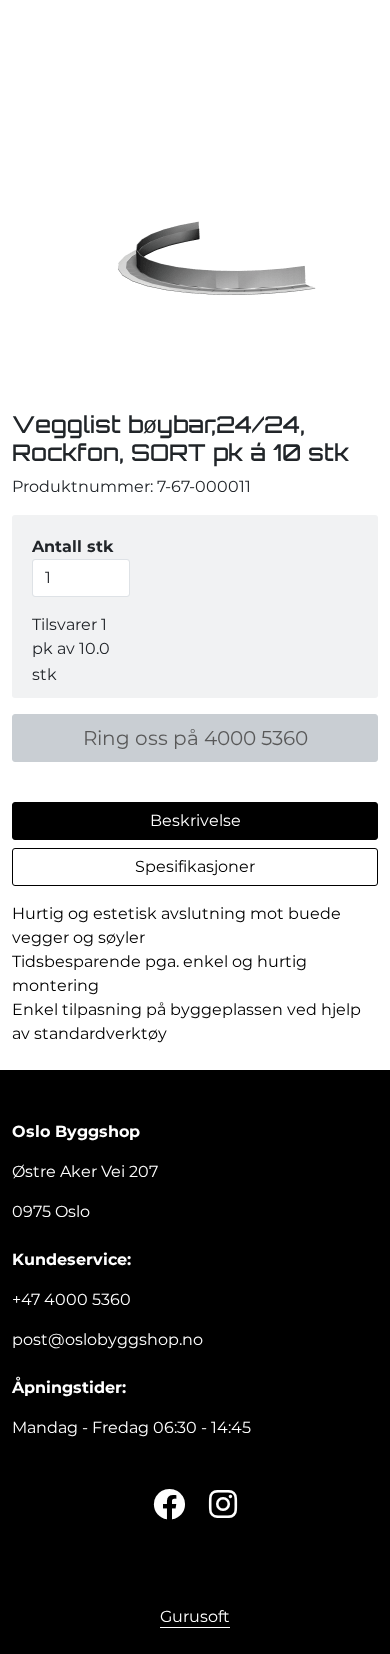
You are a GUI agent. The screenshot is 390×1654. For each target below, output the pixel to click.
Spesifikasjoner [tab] (195, 866)
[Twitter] (169, 1505)
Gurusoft (195, 1616)
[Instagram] (223, 1505)
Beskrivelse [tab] (195, 820)
